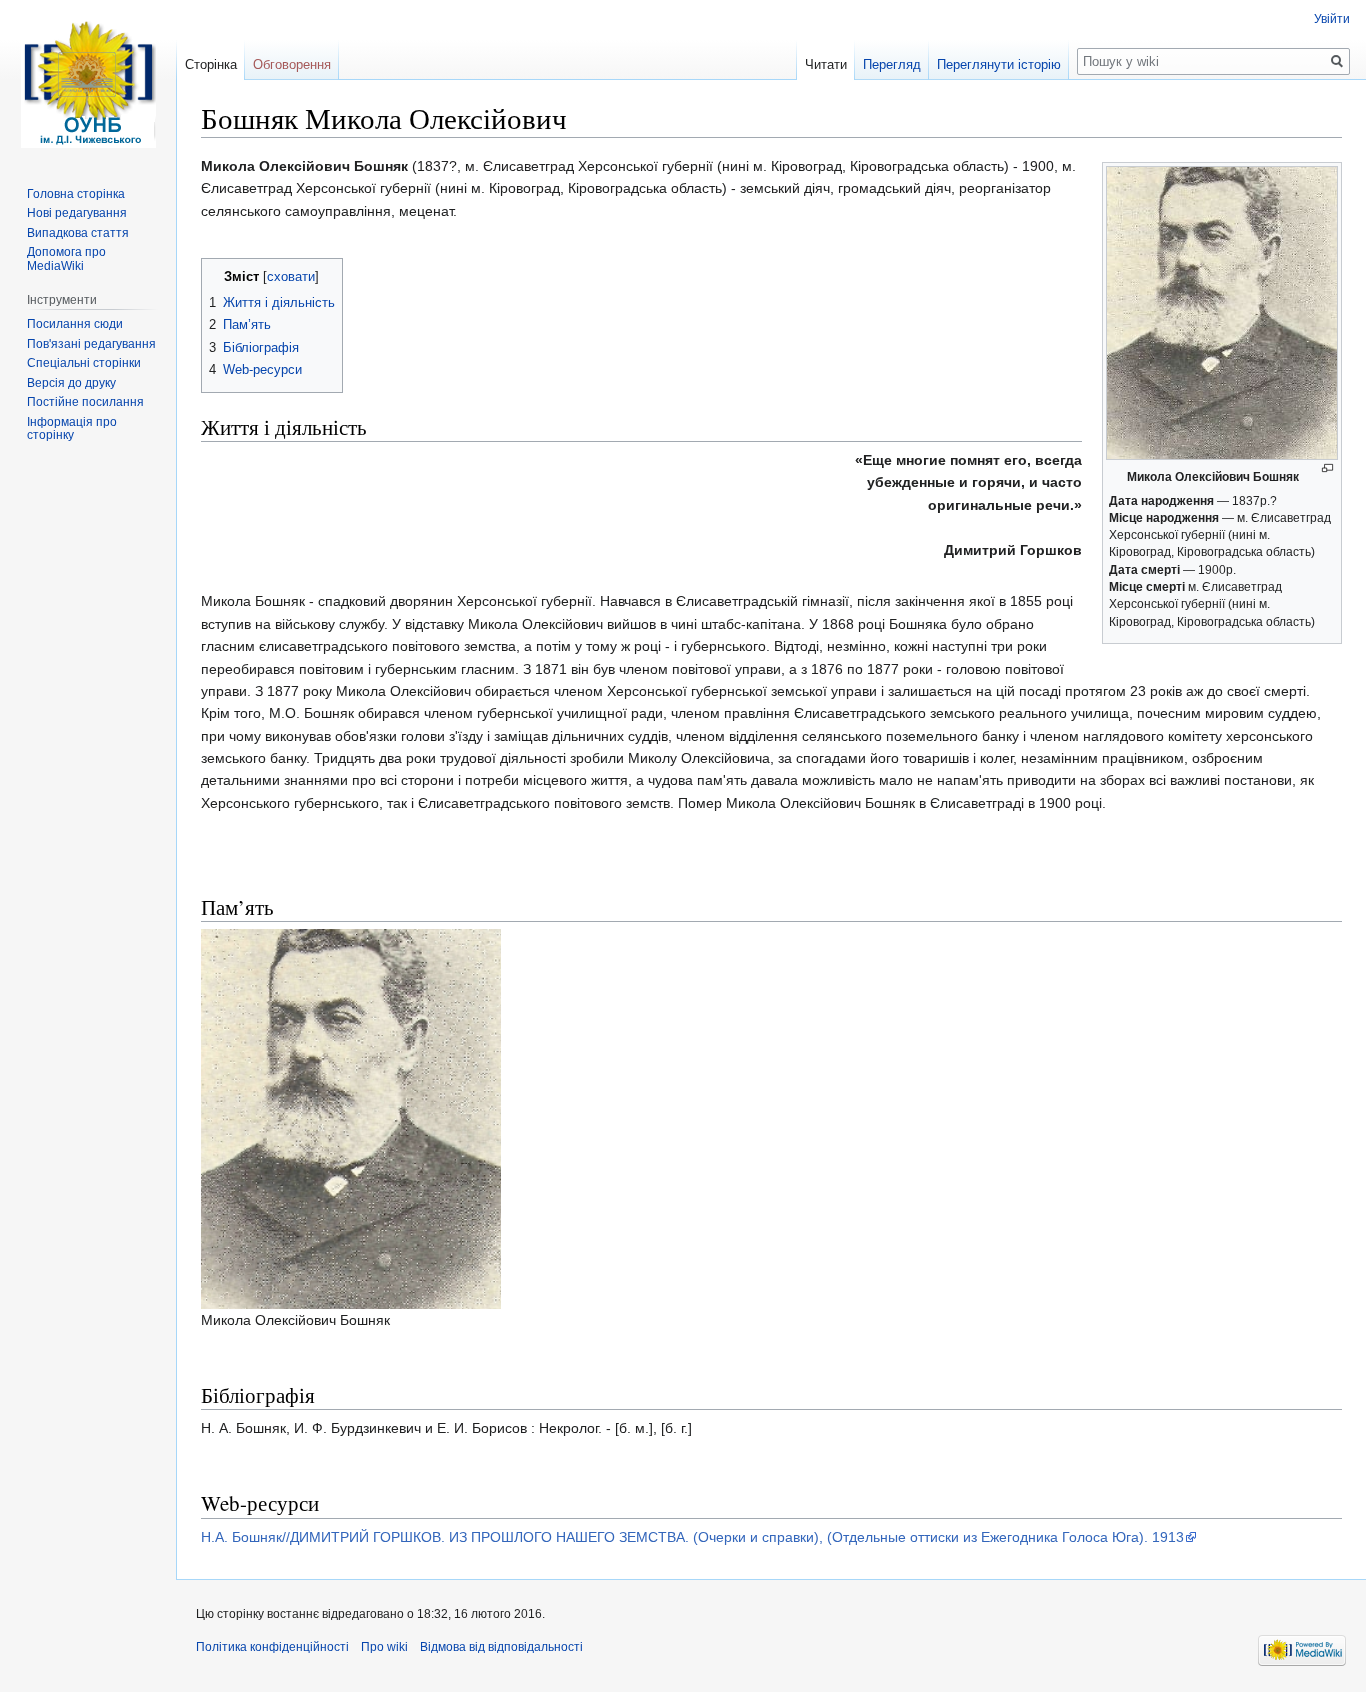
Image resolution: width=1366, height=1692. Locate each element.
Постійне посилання (85, 402)
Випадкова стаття (78, 233)
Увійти (1332, 19)
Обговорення (292, 64)
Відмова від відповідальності (501, 1647)
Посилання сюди (75, 324)
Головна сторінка (76, 194)
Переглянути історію (999, 64)
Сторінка (211, 64)
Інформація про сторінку (72, 429)
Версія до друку (71, 383)
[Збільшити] (1327, 468)
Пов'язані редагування (91, 344)
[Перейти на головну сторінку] (88, 80)
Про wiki (384, 1647)
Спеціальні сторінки (84, 363)
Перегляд (892, 64)
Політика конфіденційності (272, 1647)
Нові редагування (77, 213)
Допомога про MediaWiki (66, 259)
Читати (826, 64)
